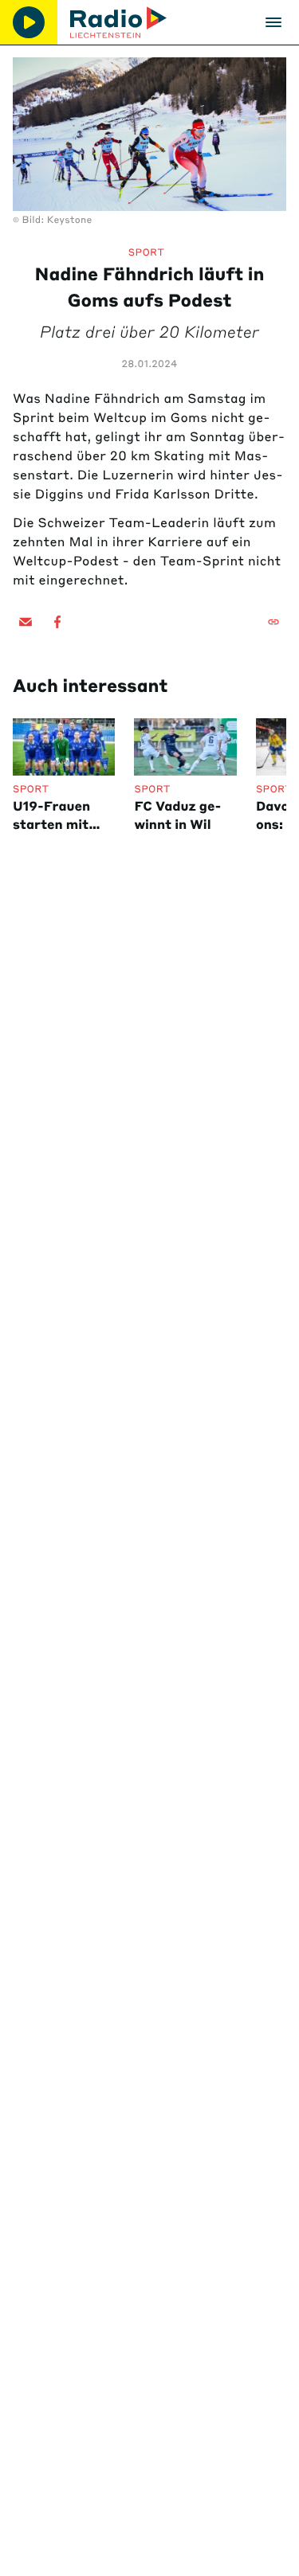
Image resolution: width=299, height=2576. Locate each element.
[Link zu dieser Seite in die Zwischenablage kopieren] (273, 622)
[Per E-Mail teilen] (26, 622)
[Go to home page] (118, 22)
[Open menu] (273, 22)
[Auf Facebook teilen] (57, 622)
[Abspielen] (29, 22)
